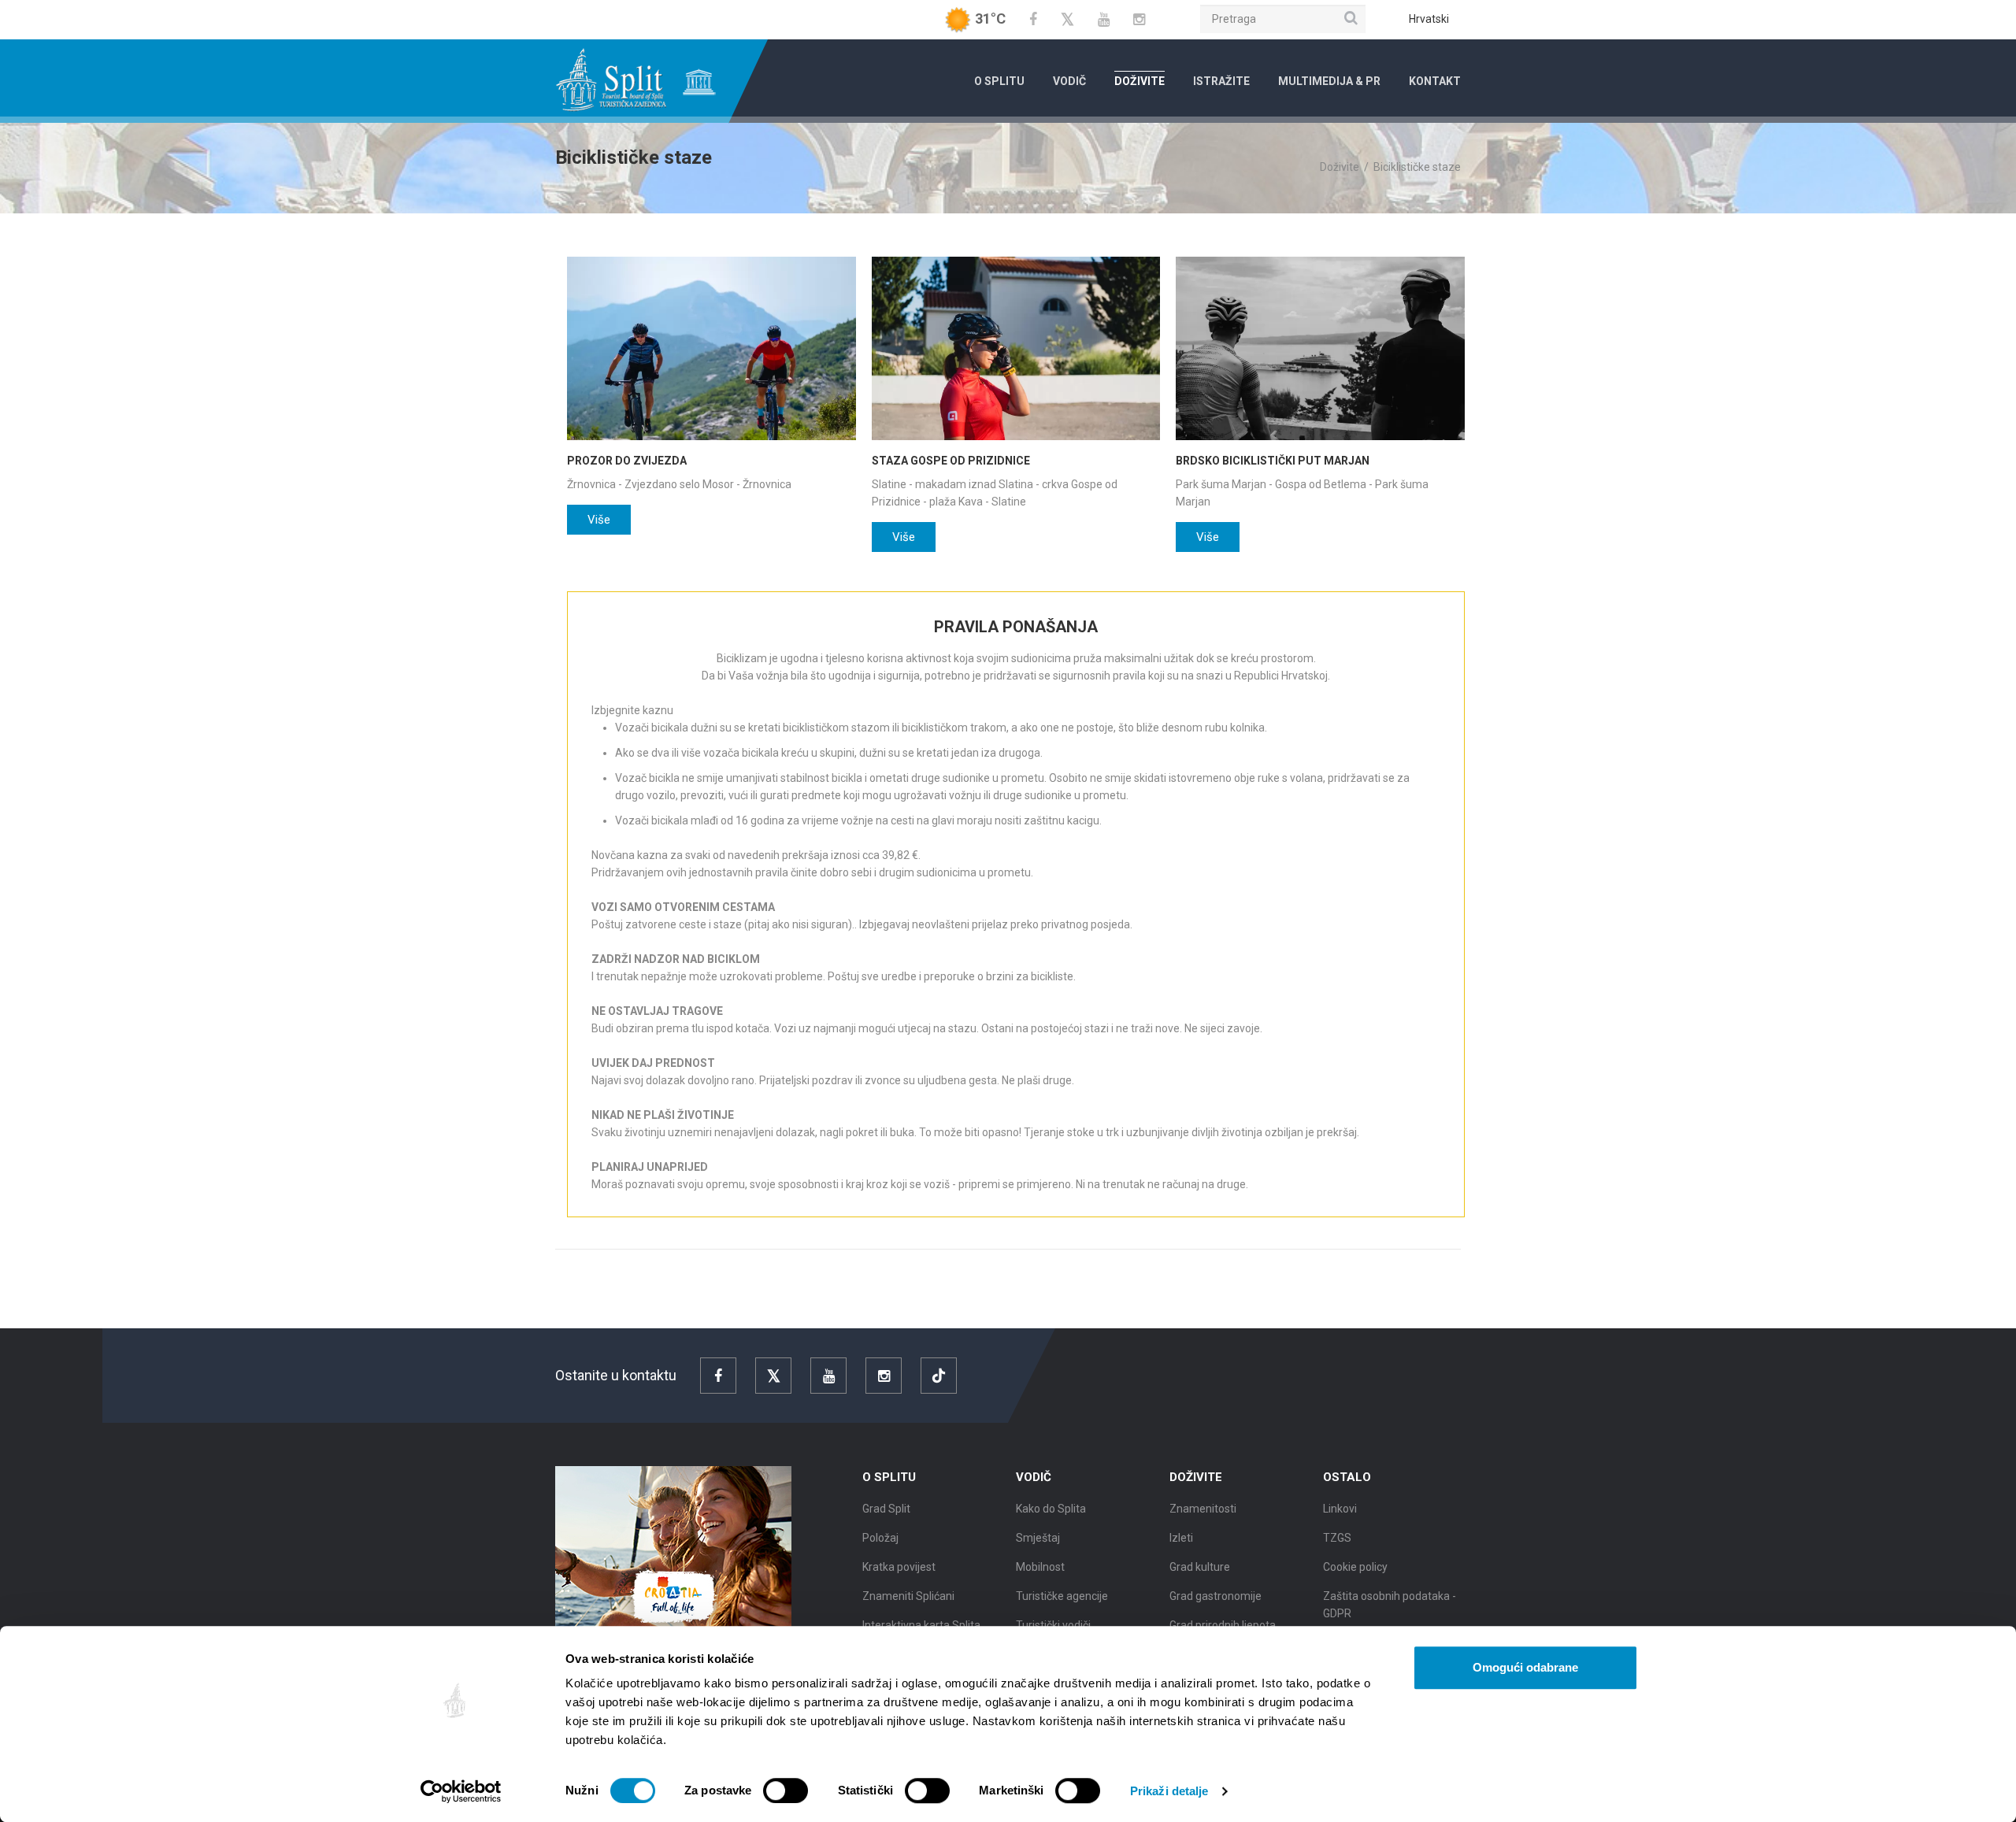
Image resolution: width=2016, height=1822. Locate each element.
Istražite (1221, 81)
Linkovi (1340, 1509)
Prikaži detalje (1169, 1791)
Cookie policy (1355, 1567)
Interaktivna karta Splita (921, 1625)
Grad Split (886, 1509)
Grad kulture (1200, 1567)
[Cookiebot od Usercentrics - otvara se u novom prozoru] (461, 1791)
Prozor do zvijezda (627, 461)
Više (599, 520)
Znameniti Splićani (908, 1596)
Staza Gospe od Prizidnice (951, 461)
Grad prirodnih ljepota (1223, 1625)
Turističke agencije (1062, 1596)
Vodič (1069, 81)
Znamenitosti (1203, 1509)
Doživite (1140, 81)
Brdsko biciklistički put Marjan (1273, 461)
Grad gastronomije (1216, 1596)
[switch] (786, 1791)
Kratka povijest (899, 1567)
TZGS (1337, 1538)
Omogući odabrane (1525, 1667)
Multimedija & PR (1329, 81)
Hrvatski (1429, 19)
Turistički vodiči (1053, 1625)
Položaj (880, 1538)
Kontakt (1435, 81)
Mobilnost (1040, 1567)
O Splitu (999, 81)
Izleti (1181, 1538)
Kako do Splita (1051, 1509)
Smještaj (1038, 1538)
